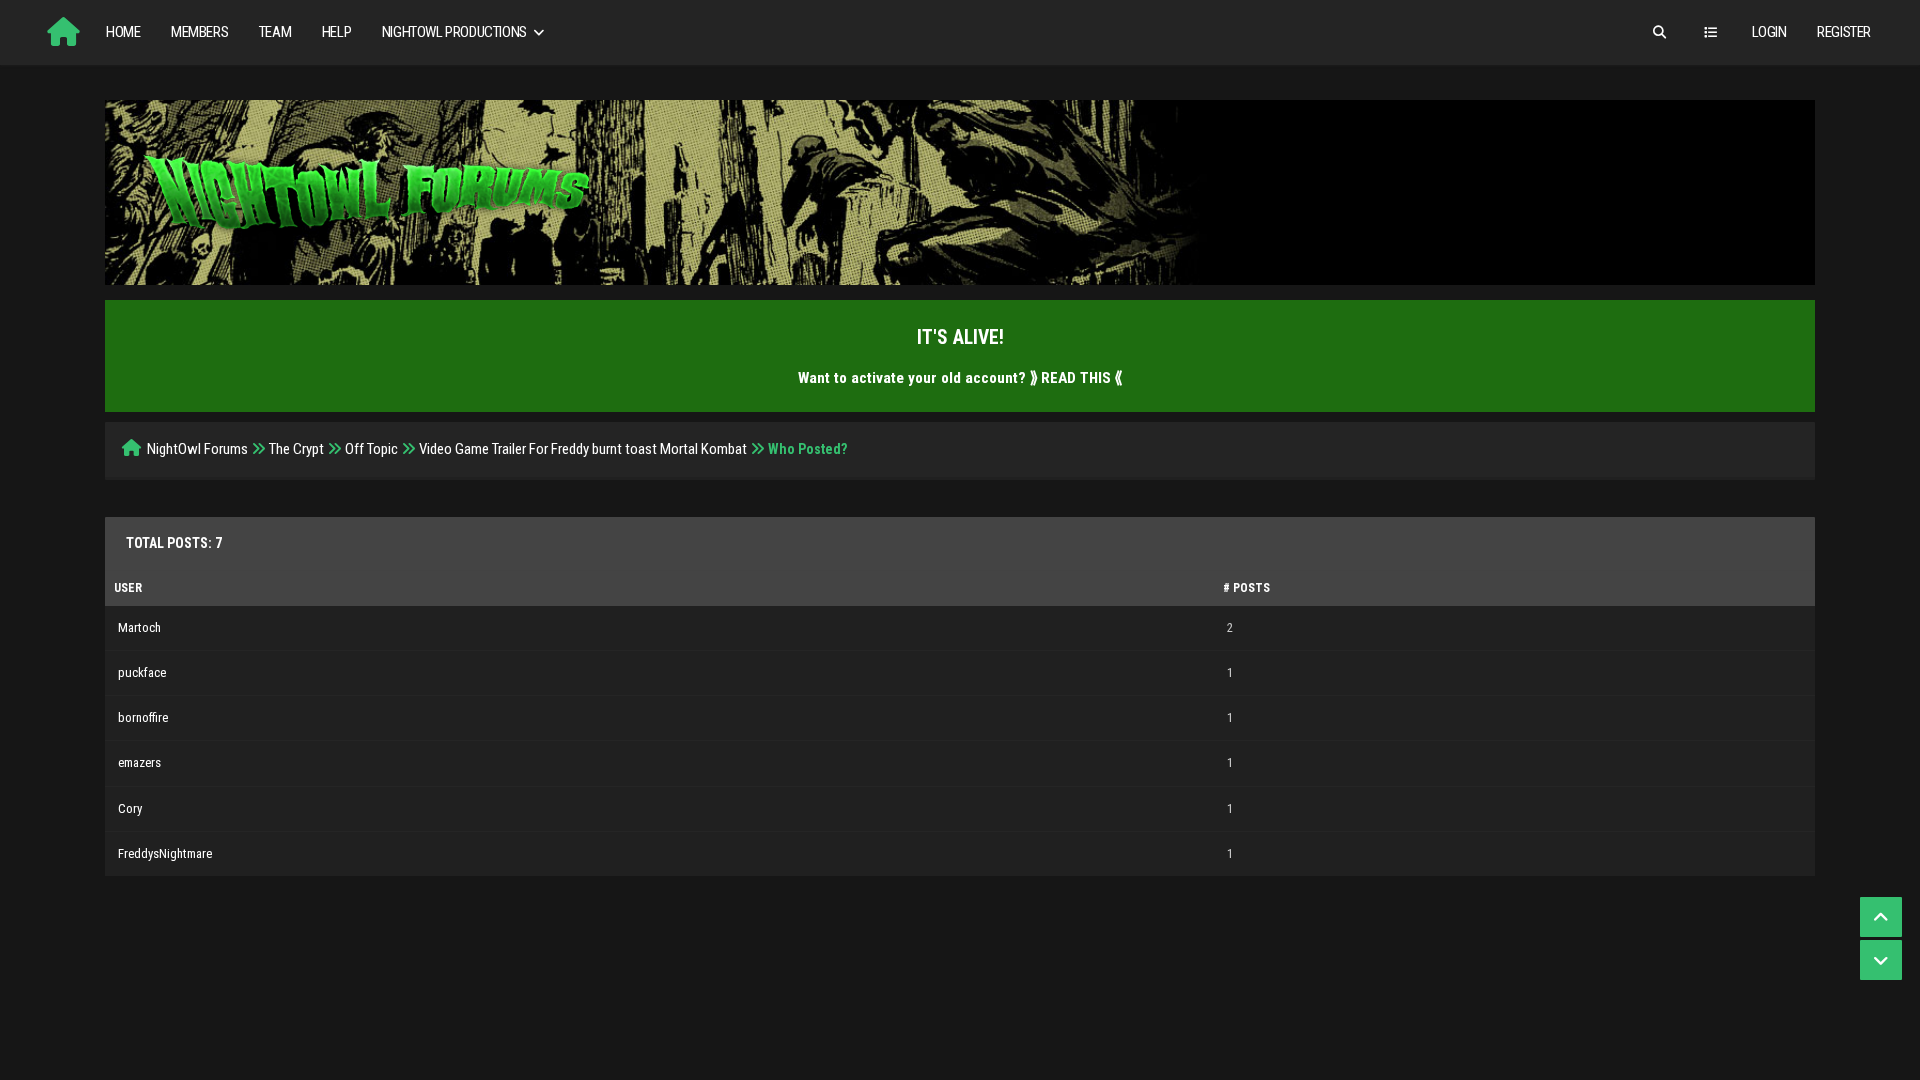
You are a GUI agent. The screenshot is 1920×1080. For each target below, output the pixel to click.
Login (1769, 32)
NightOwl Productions (456, 32)
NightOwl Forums (197, 449)
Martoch (139, 627)
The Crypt (296, 449)
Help (336, 32)
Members (199, 32)
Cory (130, 808)
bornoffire (143, 717)
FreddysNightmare (165, 853)
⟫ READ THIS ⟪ (1076, 378)
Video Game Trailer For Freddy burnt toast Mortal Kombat (583, 449)
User (128, 588)
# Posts (1246, 588)
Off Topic (371, 449)
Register (1844, 32)
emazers (139, 762)
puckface (142, 672)
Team (275, 32)
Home (123, 32)
